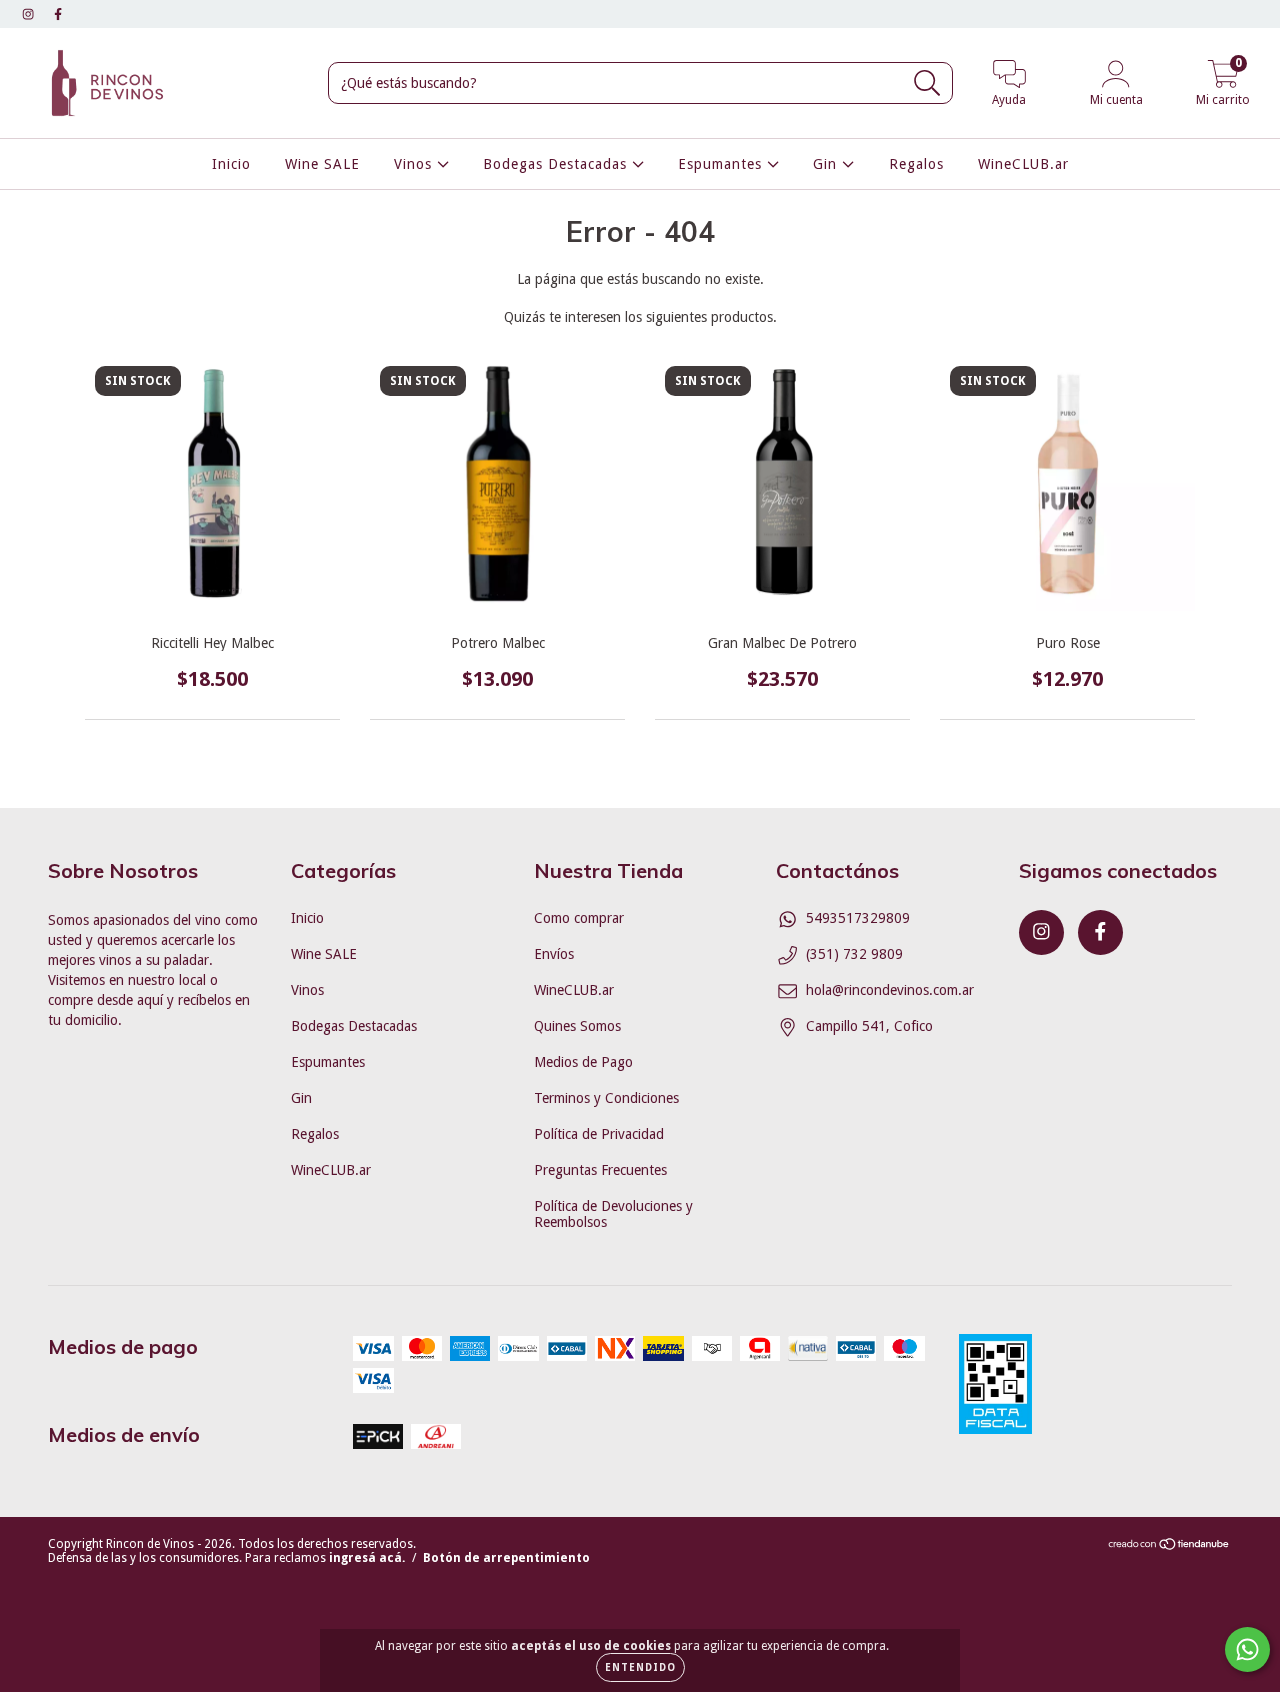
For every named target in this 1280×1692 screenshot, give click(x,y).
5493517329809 (858, 918)
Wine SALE (322, 164)
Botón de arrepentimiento (506, 1558)
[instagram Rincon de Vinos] (30, 14)
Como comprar (579, 918)
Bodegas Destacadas (557, 164)
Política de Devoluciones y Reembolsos (613, 1214)
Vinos (415, 164)
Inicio (231, 164)
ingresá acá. (367, 1558)
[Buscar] (927, 83)
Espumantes (722, 164)
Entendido (640, 1667)
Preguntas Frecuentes (600, 1170)
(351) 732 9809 (854, 954)
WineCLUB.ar (1023, 164)
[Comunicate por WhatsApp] (1247, 1649)
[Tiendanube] (1169, 1547)
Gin (827, 164)
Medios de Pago (583, 1062)
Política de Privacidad (599, 1134)
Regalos (916, 164)
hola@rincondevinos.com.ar (890, 990)
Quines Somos (577, 1026)
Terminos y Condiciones (606, 1098)
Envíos (554, 954)
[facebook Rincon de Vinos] (58, 14)
